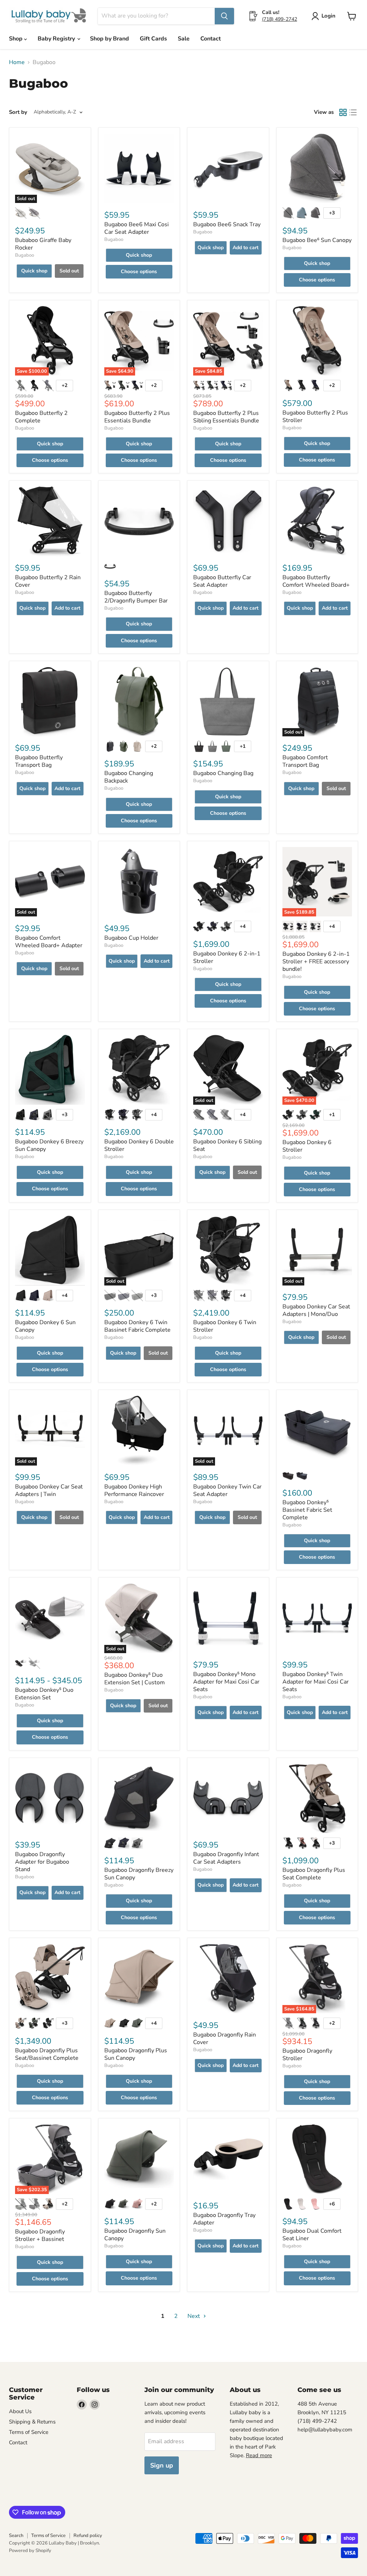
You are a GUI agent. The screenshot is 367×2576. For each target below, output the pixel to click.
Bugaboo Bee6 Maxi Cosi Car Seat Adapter (137, 228)
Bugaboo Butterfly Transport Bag (39, 761)
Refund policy (88, 2536)
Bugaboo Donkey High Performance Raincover (134, 1490)
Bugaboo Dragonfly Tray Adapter (224, 2219)
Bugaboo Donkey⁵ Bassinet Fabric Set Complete (307, 1510)
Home (17, 62)
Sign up (162, 2465)
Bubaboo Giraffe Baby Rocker (43, 244)
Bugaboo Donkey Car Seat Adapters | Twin (49, 1490)
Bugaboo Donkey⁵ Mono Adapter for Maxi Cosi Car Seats (226, 1682)
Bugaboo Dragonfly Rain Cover (225, 2038)
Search (16, 2536)
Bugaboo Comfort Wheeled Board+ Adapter (49, 942)
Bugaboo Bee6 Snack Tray (227, 224)
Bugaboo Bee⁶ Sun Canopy (317, 240)
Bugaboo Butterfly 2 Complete (41, 417)
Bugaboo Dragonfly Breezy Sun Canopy (139, 1874)
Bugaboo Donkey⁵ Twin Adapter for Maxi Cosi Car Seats (316, 1682)
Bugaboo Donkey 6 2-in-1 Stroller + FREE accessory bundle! (316, 962)
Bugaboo (25, 255)
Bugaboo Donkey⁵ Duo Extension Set (44, 1694)
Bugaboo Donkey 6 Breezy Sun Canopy (49, 1145)
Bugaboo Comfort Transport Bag (305, 761)
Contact (211, 39)
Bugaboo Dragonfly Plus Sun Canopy (136, 2054)
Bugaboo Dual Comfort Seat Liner (312, 2235)
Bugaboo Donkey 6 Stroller (307, 1146)
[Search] (224, 16)
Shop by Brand (109, 39)
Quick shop (34, 271)
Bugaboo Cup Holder (131, 938)
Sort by (18, 112)
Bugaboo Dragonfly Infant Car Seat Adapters (226, 1858)
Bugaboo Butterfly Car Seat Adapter (222, 581)
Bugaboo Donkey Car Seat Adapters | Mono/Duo (316, 1310)
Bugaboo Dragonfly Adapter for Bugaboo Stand (42, 1862)
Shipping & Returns (32, 2422)
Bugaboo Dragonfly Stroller (307, 2055)
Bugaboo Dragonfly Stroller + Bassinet (40, 2235)
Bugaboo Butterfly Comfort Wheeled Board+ (316, 581)
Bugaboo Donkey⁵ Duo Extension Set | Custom (135, 1679)
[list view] (353, 112)
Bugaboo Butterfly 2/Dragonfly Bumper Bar (136, 597)
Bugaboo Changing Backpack (129, 777)
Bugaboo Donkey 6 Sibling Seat (227, 1145)
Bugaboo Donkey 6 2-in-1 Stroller (227, 957)
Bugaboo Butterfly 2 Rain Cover (48, 581)
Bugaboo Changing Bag (223, 773)
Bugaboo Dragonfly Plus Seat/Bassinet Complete (47, 2054)
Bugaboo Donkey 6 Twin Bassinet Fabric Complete (137, 1326)
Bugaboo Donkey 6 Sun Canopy (45, 1326)
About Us (20, 2411)
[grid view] (343, 112)
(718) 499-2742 (280, 19)
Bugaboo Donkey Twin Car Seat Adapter (227, 1490)
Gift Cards (153, 39)
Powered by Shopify (30, 2551)
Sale (184, 39)
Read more (259, 2455)
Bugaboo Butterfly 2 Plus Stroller (315, 417)
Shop (16, 39)
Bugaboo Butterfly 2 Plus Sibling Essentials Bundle (226, 417)
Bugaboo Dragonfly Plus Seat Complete (314, 1874)
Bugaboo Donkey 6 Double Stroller (139, 1145)
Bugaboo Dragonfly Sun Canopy (135, 2235)
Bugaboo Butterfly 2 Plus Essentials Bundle (137, 417)
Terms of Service (29, 2432)
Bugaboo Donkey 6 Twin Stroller (225, 1326)
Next (194, 2316)
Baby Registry (57, 39)
